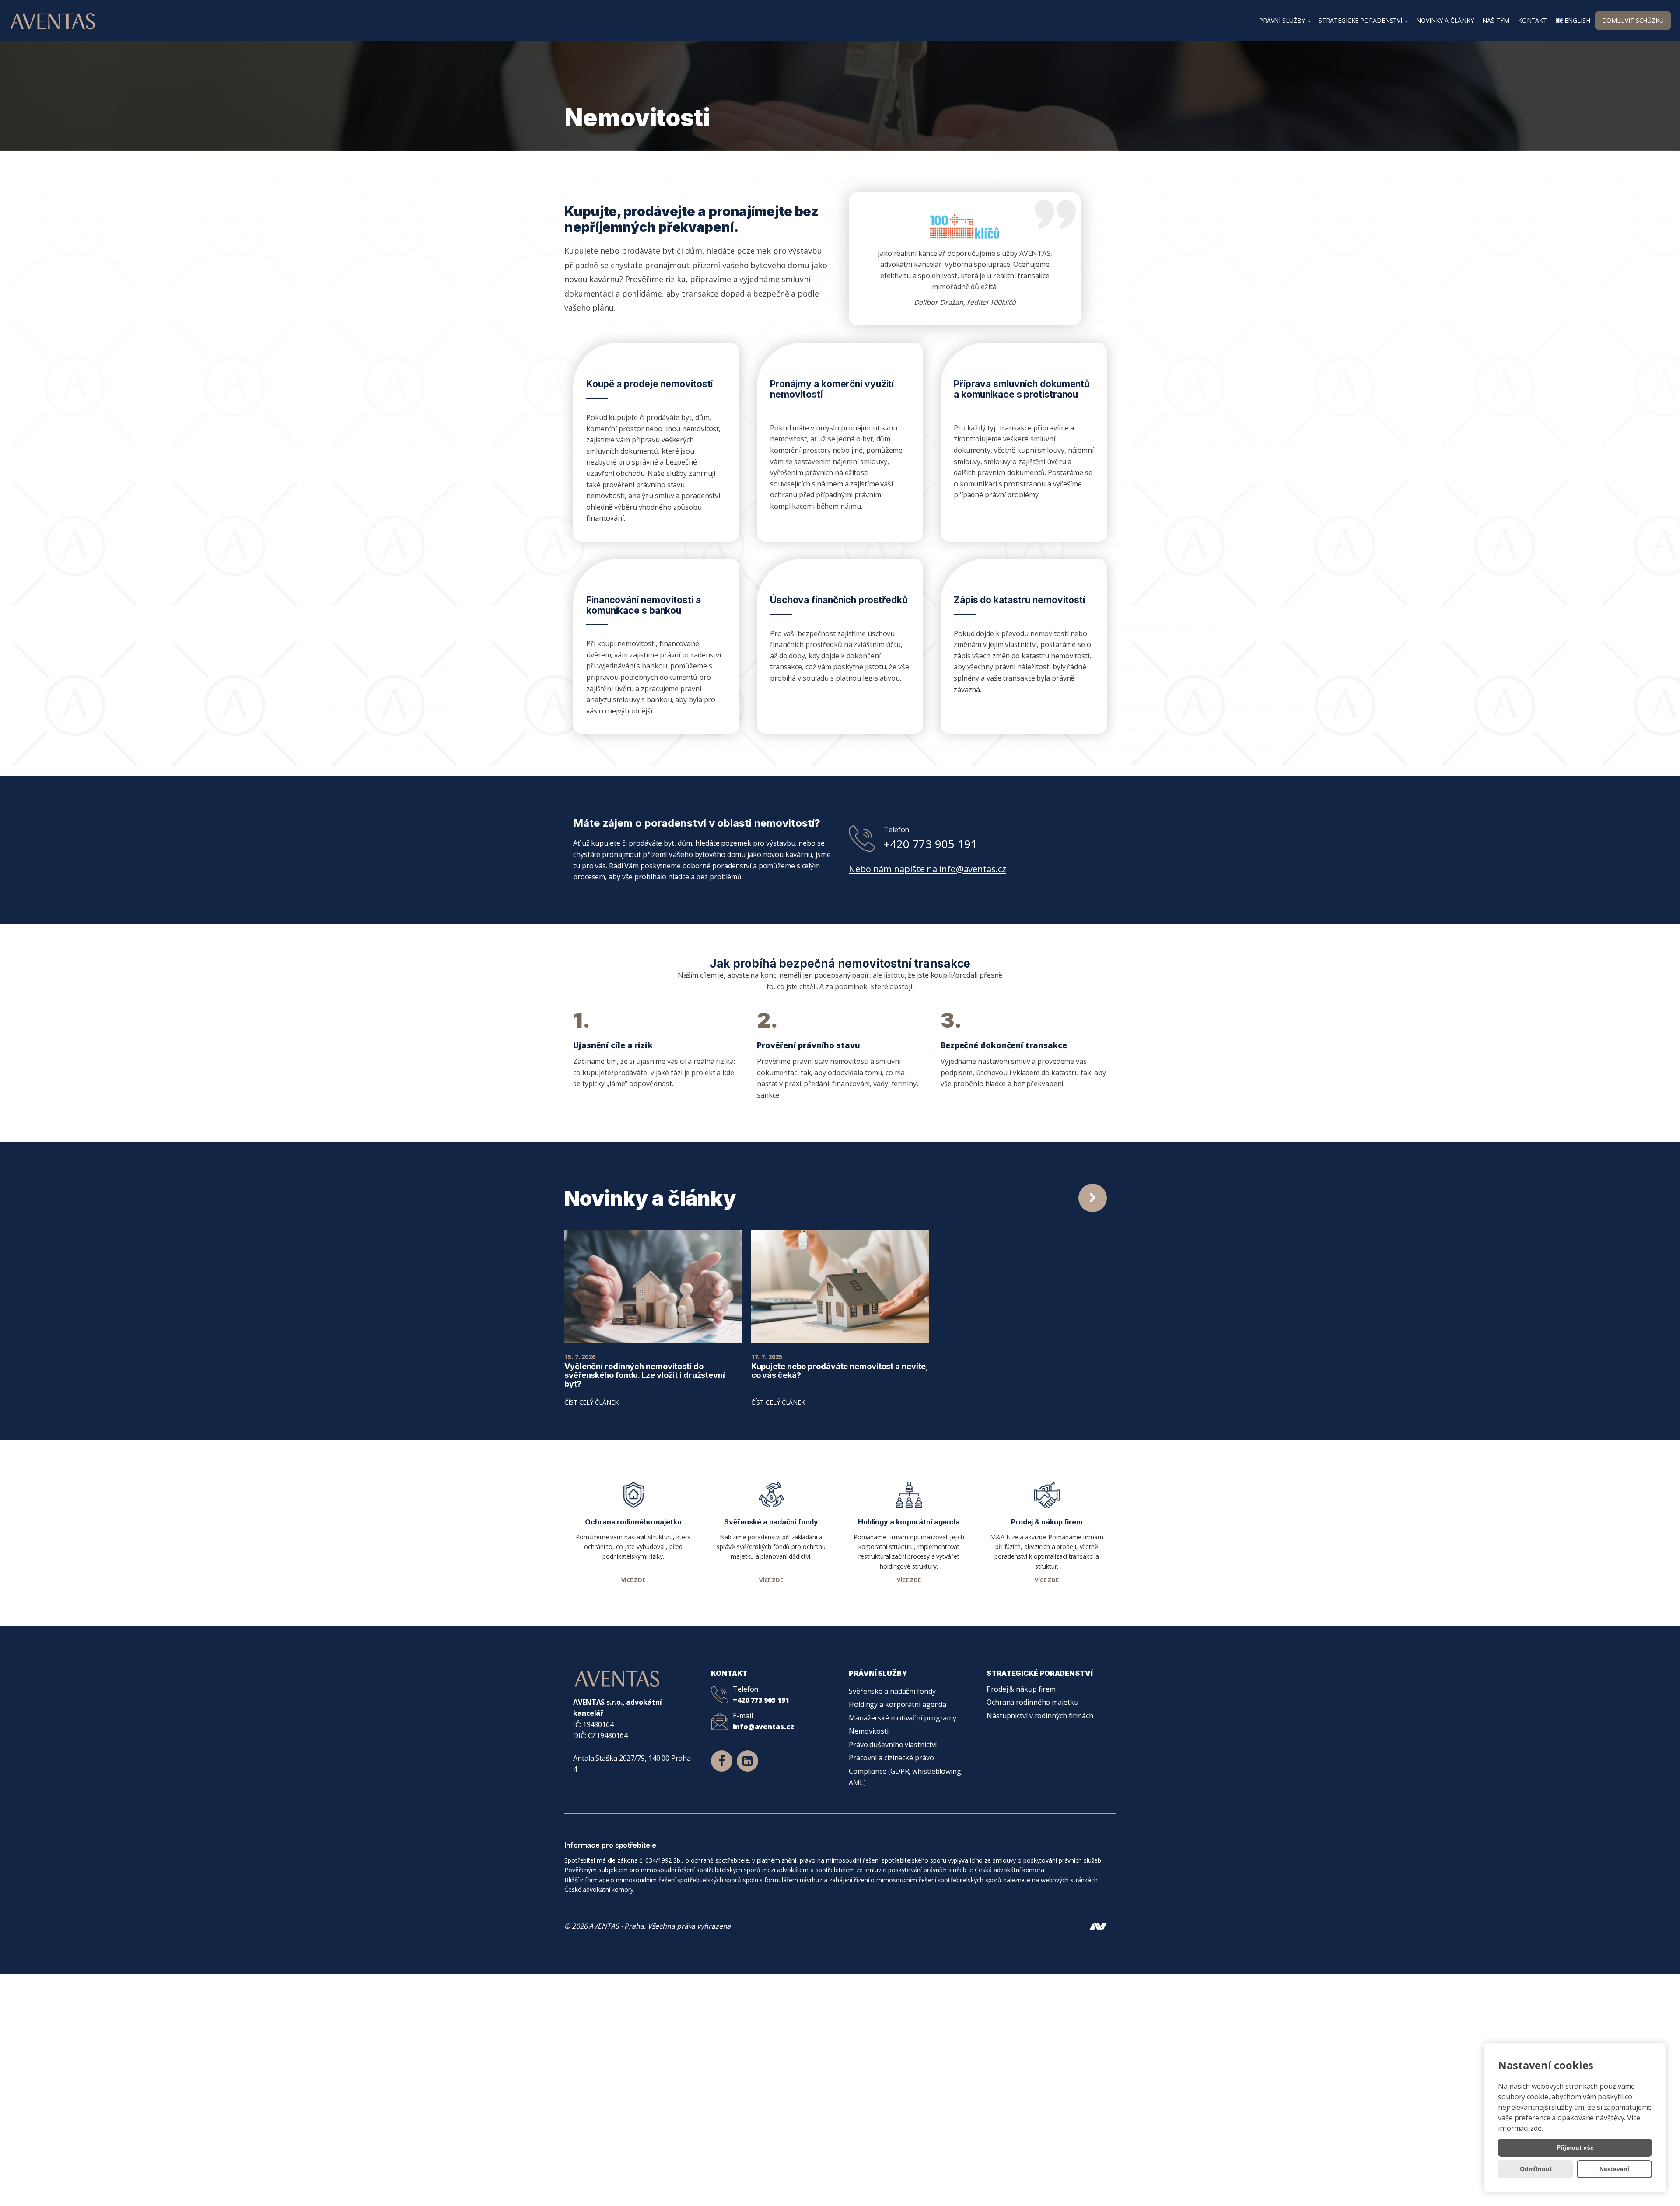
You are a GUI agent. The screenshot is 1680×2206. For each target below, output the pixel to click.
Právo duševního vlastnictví (893, 1745)
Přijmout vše (1575, 2147)
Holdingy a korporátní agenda (898, 1704)
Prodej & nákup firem (1021, 1689)
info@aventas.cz (763, 1727)
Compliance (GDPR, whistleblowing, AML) (906, 1777)
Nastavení (1614, 2169)
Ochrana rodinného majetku (1032, 1702)
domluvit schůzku (1633, 20)
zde (1536, 2128)
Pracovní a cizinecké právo (891, 1758)
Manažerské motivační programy (903, 1718)
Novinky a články (1445, 20)
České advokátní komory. (600, 1890)
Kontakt (1533, 20)
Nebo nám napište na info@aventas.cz (927, 869)
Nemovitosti (869, 1731)
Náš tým (1496, 20)
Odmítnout (1536, 2169)
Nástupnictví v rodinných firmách (1040, 1716)
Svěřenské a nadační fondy (892, 1691)
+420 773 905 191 (930, 844)
